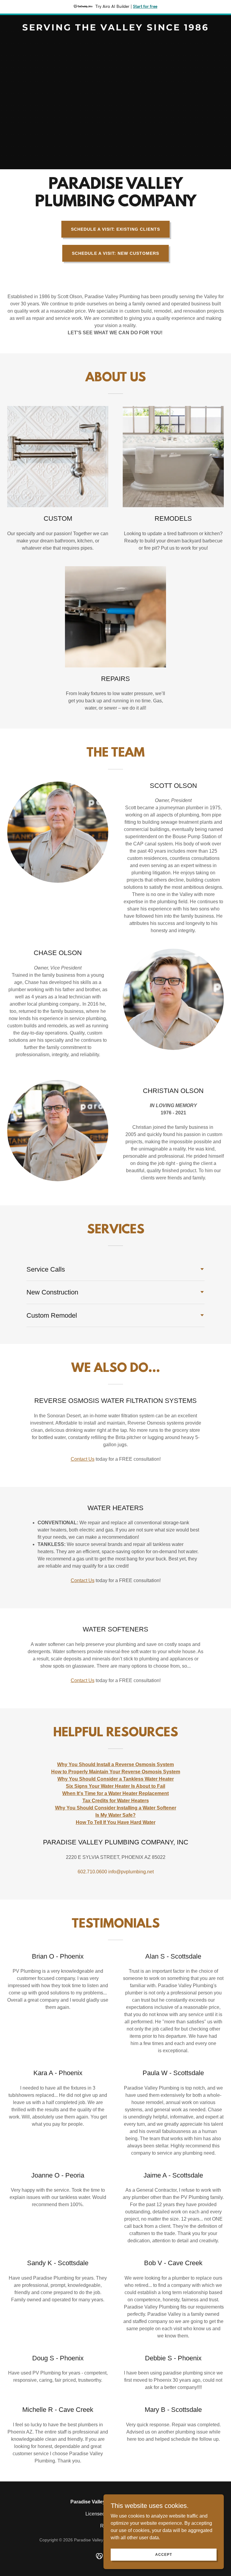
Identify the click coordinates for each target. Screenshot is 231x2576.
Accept (163, 2554)
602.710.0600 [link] (92, 1872)
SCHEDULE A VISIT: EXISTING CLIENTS (116, 229)
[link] (115, 29)
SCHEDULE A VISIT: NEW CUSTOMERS (115, 253)
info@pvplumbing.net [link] (131, 1872)
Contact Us (83, 1459)
